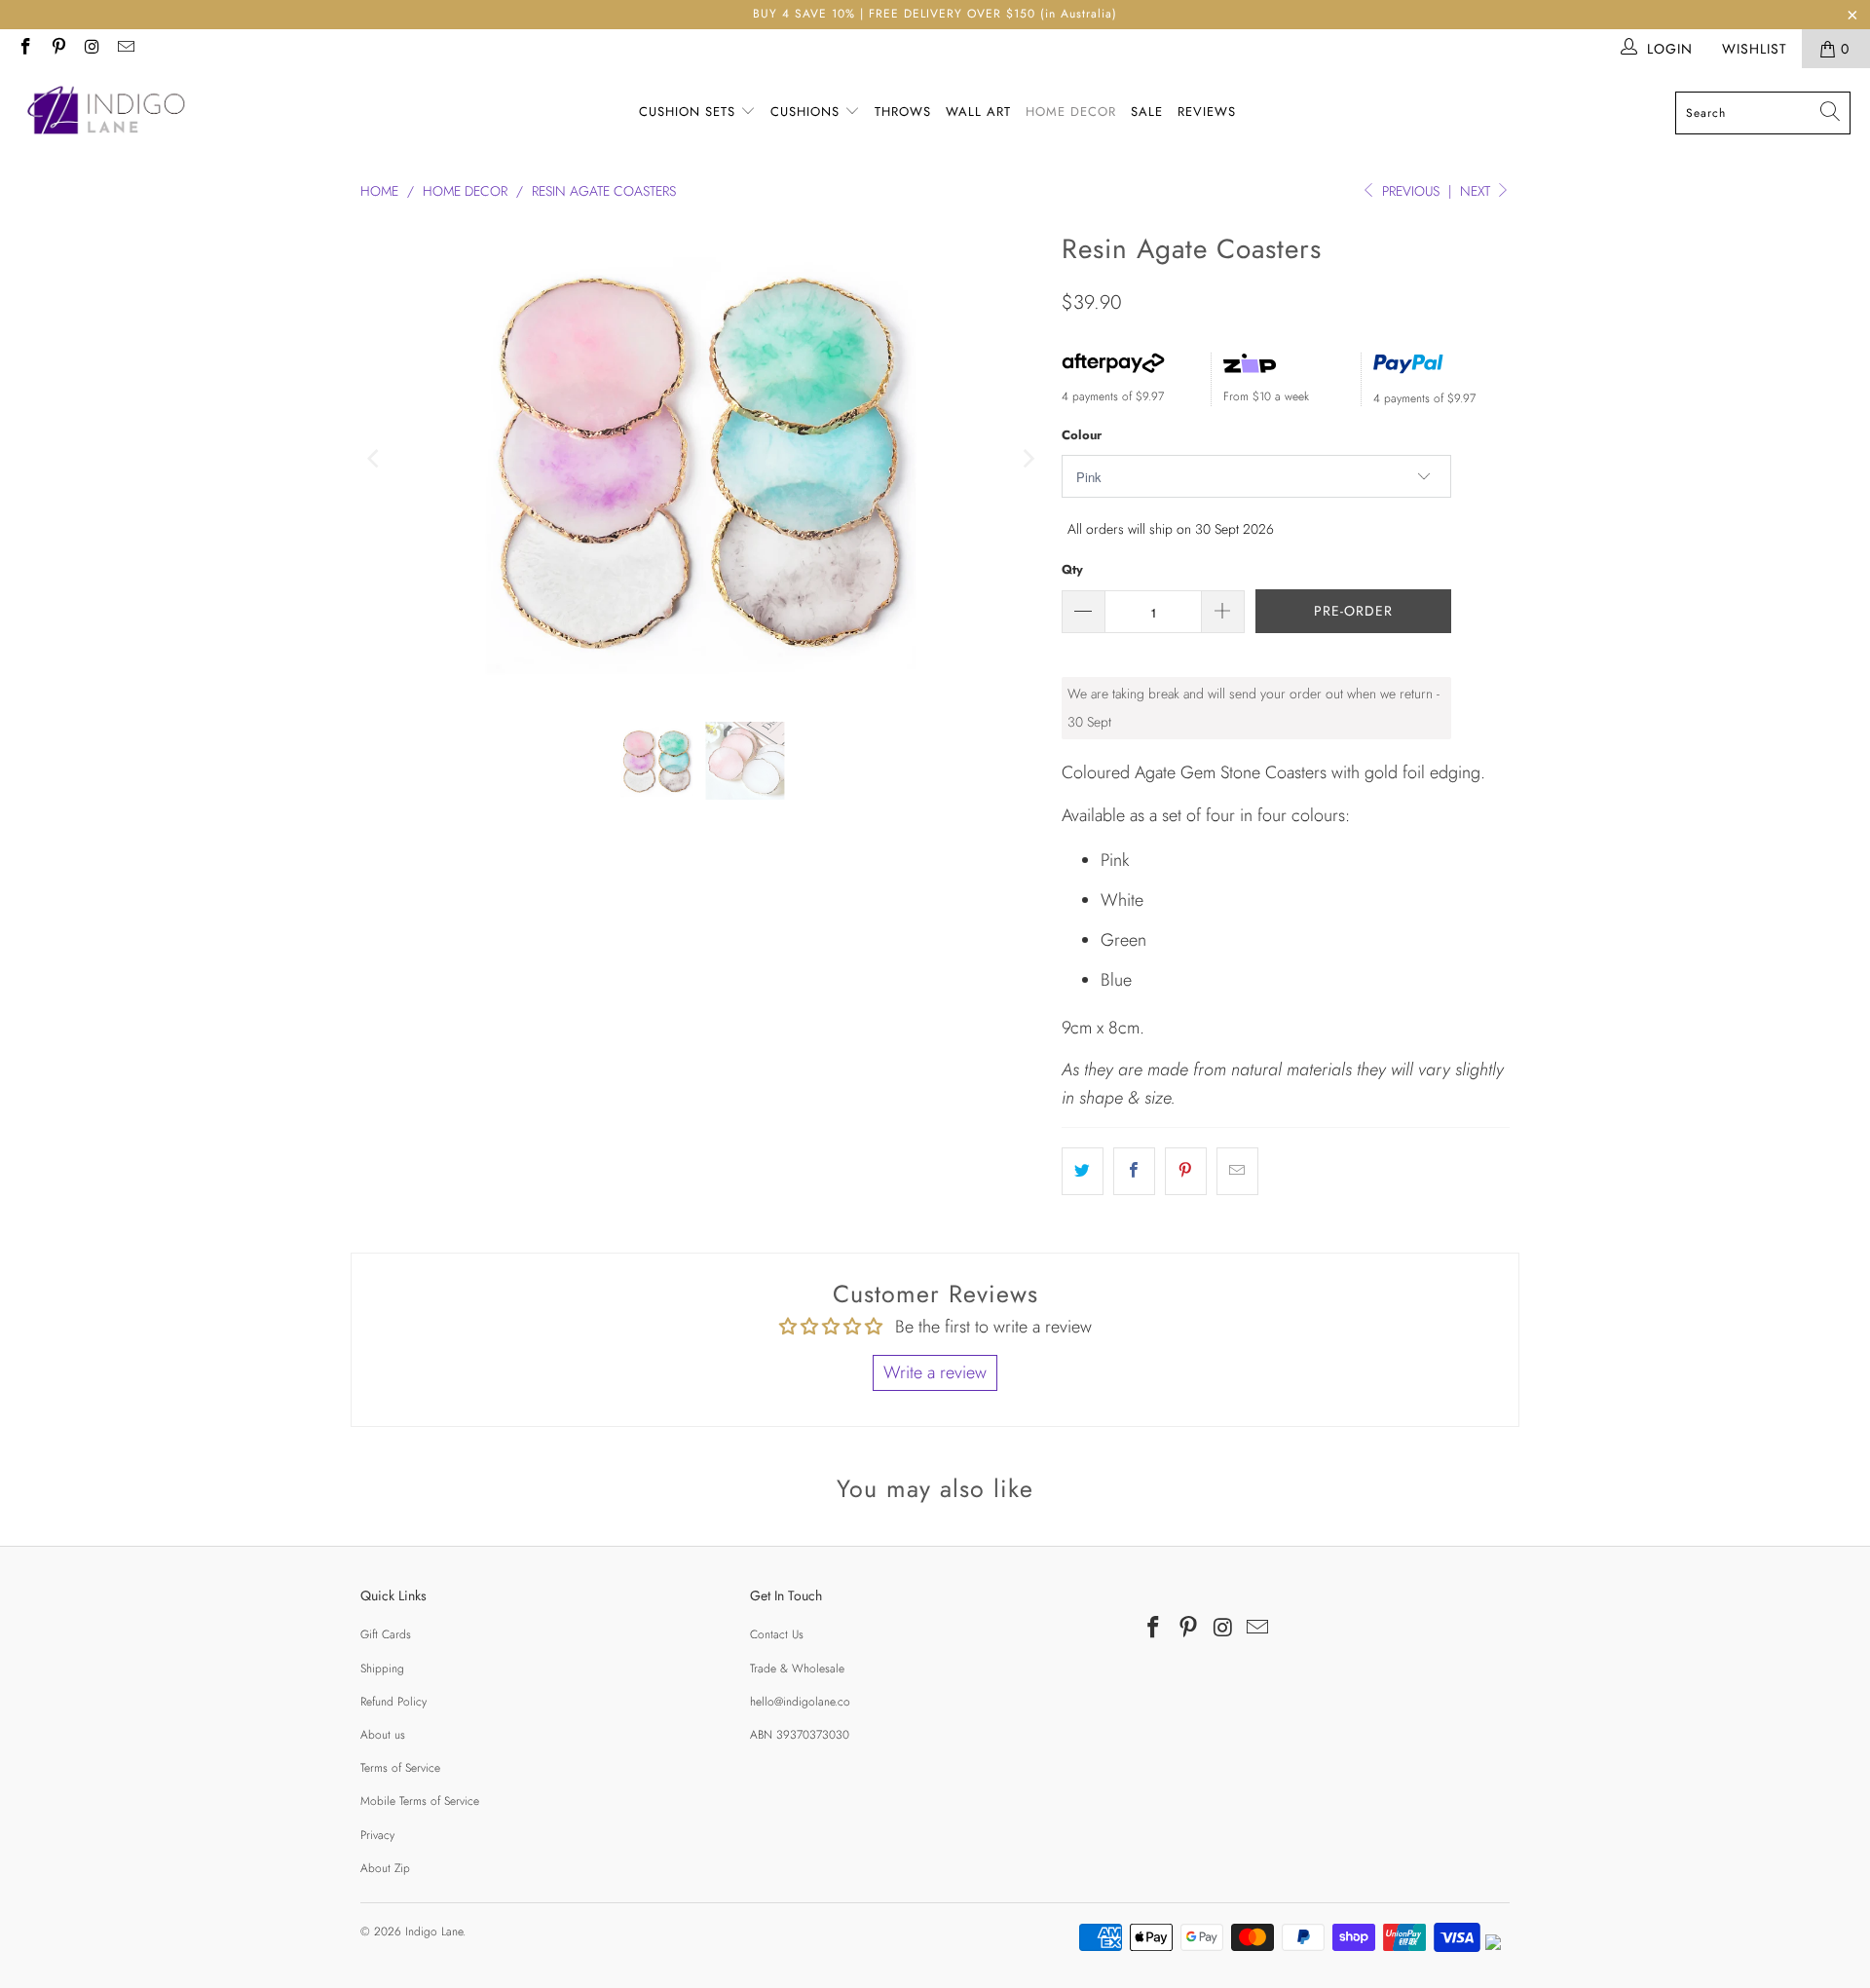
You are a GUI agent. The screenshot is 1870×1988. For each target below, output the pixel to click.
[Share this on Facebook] (1134, 1171)
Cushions (807, 112)
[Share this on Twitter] (1083, 1171)
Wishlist (1755, 49)
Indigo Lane (434, 1932)
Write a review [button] (935, 1372)
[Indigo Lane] (110, 113)
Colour (1082, 435)
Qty (1072, 569)
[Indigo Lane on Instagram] (92, 49)
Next (1477, 191)
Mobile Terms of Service (420, 1801)
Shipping (382, 1669)
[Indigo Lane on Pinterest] (58, 49)
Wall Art (978, 112)
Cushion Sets (690, 112)
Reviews (1207, 112)
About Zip (385, 1868)
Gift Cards (386, 1634)
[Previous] (375, 459)
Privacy (377, 1835)
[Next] (1028, 459)
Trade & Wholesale (797, 1669)
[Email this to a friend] (1237, 1171)
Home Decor (1071, 112)
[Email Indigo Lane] (126, 49)
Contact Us (777, 1634)
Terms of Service (400, 1768)
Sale (1147, 112)
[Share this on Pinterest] (1186, 1171)
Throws (903, 112)
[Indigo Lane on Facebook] (24, 49)
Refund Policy (393, 1702)
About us (383, 1735)
